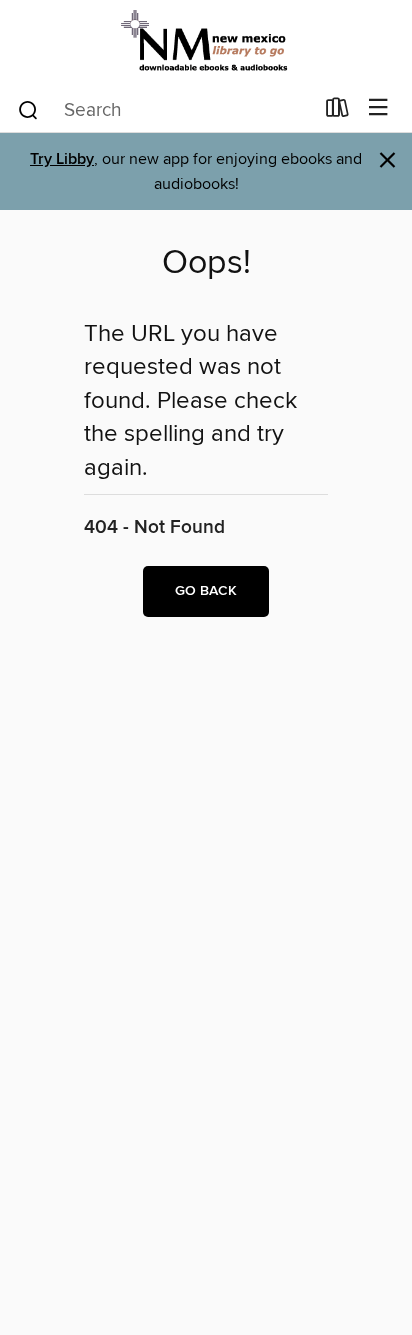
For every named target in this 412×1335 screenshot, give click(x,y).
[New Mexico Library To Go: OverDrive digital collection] (206, 42)
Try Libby (62, 159)
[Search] (28, 109)
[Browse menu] (378, 108)
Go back (206, 591)
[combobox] (164, 110)
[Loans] (337, 112)
